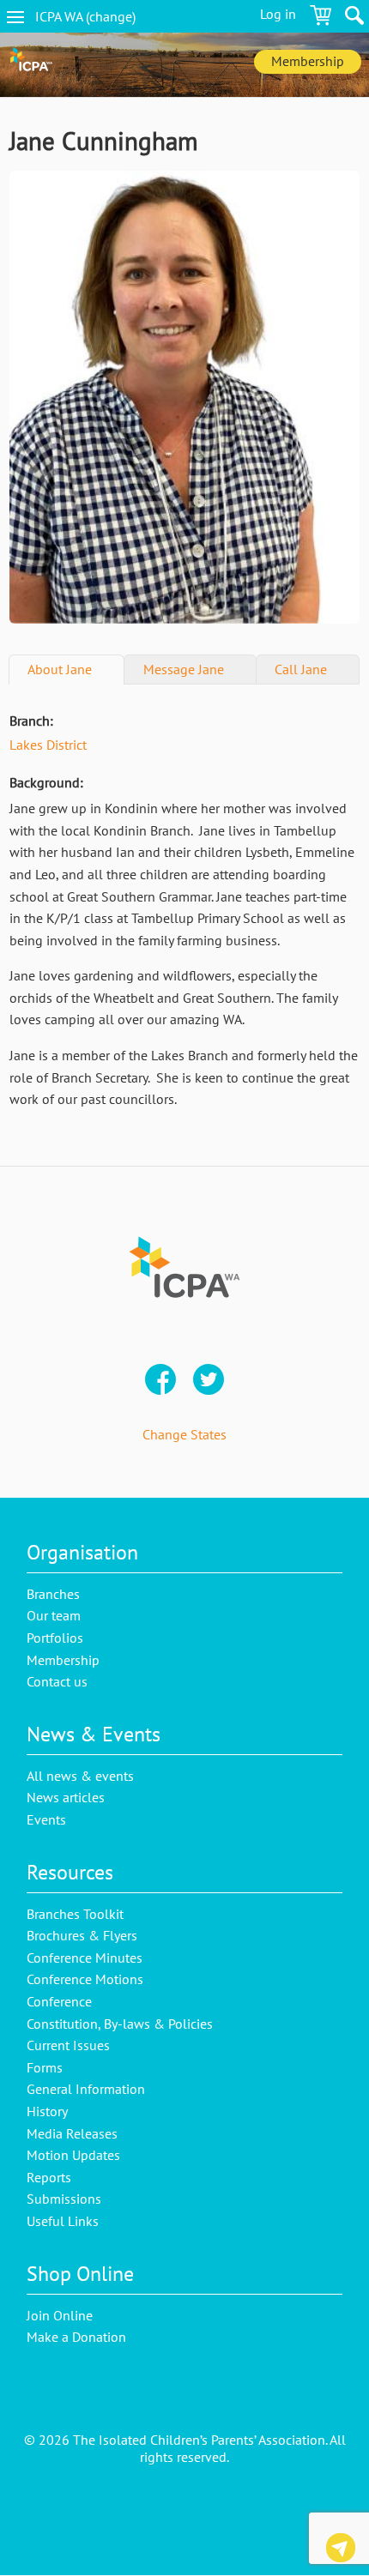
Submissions (64, 2199)
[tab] (67, 670)
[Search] (354, 18)
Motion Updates (73, 2155)
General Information (86, 2089)
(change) (100, 16)
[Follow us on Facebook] (160, 1381)
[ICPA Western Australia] (31, 65)
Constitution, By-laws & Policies (120, 2024)
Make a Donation (76, 2337)
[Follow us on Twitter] (209, 1381)
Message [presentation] (184, 669)
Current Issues (68, 2045)
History (47, 2111)
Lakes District (48, 745)
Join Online (60, 2315)
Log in (278, 14)
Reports (49, 2177)
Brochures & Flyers (82, 1935)
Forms (45, 2067)
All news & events (80, 1776)
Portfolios (55, 1638)
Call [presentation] (301, 669)
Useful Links (63, 2221)
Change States (184, 1434)
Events (46, 1819)
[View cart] (321, 18)
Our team (54, 1615)
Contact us (341, 2551)
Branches (53, 1594)
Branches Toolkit (75, 1914)
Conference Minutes (85, 1958)
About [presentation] (60, 669)
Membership (308, 61)
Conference (59, 2001)
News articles (66, 1797)
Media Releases (72, 2133)
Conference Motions (85, 1979)
